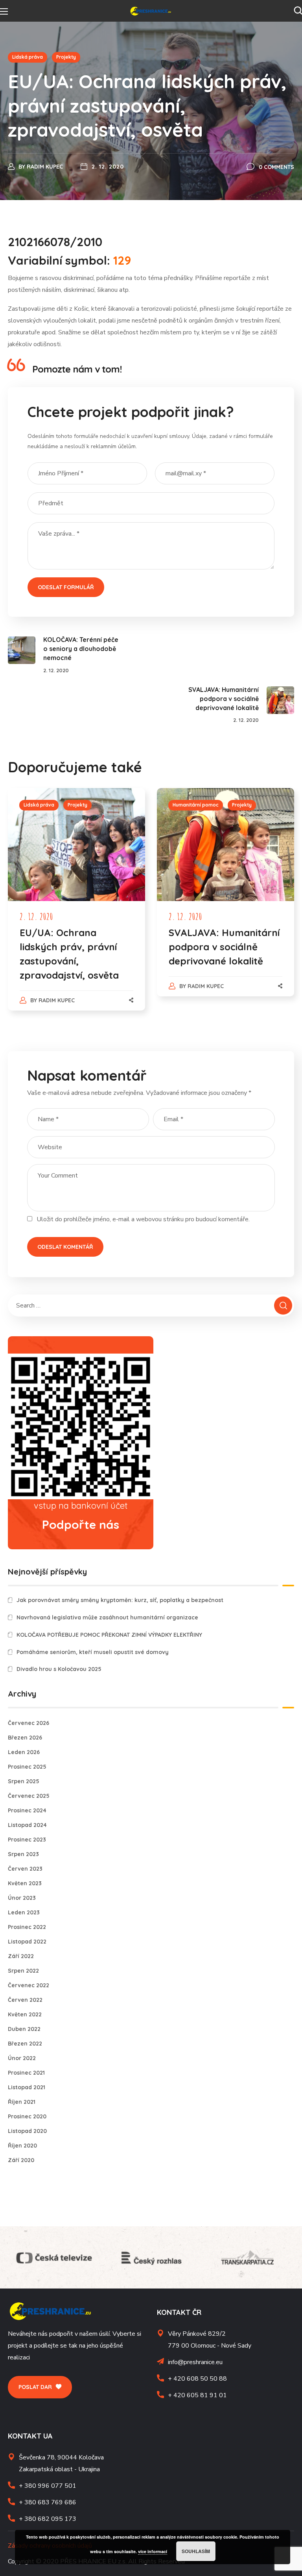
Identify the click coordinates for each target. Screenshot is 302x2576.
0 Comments (276, 167)
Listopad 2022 (27, 1942)
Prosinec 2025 (27, 1767)
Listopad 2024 (27, 1825)
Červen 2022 (25, 2000)
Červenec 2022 (29, 1985)
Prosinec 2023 (27, 1840)
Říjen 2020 (22, 2146)
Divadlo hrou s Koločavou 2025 (59, 1669)
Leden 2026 (24, 1752)
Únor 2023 (22, 1898)
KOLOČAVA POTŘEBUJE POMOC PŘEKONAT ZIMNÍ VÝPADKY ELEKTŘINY (109, 1635)
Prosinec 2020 (27, 2116)
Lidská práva (28, 57)
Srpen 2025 (24, 1781)
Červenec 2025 (29, 1796)
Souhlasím (196, 2551)
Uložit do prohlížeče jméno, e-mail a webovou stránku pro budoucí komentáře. (143, 1219)
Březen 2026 (25, 1738)
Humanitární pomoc (196, 805)
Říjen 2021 (22, 2102)
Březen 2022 (25, 2044)
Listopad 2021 (27, 2087)
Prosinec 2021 (26, 2073)
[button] (298, 11)
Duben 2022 (24, 2029)
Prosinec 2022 (27, 1927)
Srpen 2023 (23, 1854)
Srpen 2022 (23, 1971)
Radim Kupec (45, 167)
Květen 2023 (25, 1883)
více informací (153, 2551)
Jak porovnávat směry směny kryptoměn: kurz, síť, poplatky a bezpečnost (120, 1600)
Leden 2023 (24, 1912)
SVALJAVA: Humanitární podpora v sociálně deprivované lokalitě (224, 947)
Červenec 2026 (29, 1723)
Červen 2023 (25, 1869)
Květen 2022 (25, 2014)
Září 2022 (21, 1956)
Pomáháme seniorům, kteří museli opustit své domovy (93, 1652)
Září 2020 (21, 2160)
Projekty (66, 57)
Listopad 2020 (27, 2131)
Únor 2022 (22, 2058)
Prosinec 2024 (27, 1810)
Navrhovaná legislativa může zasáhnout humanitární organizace (107, 1617)
